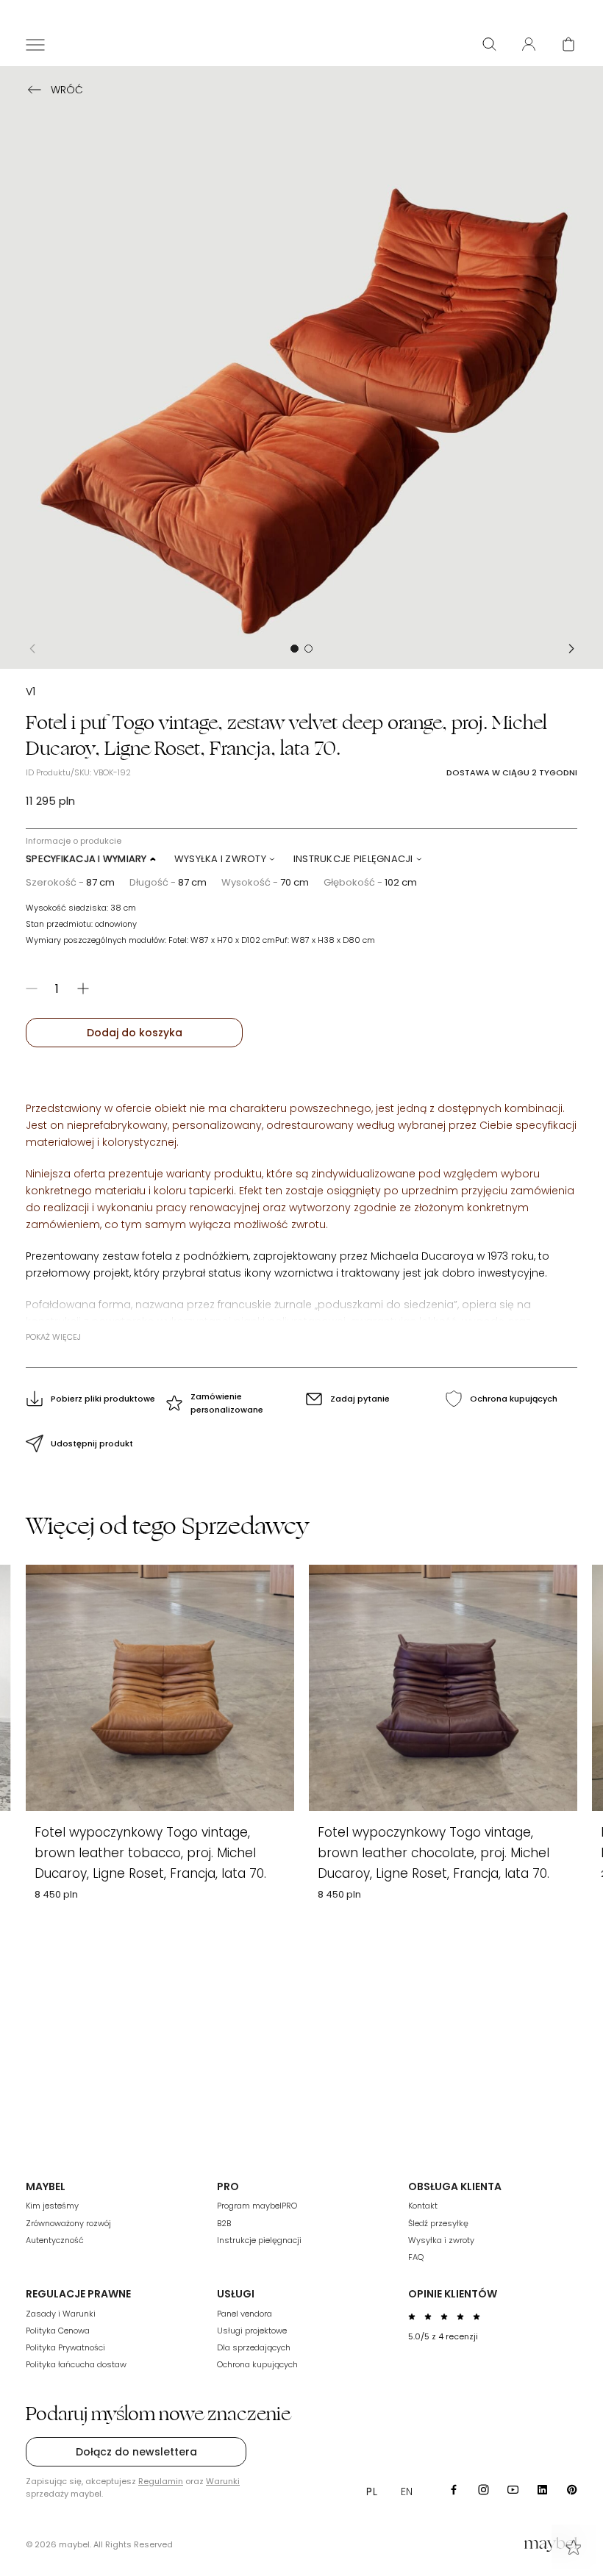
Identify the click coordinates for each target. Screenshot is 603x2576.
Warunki (223, 2481)
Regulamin (161, 2481)
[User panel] (529, 44)
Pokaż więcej (53, 1337)
